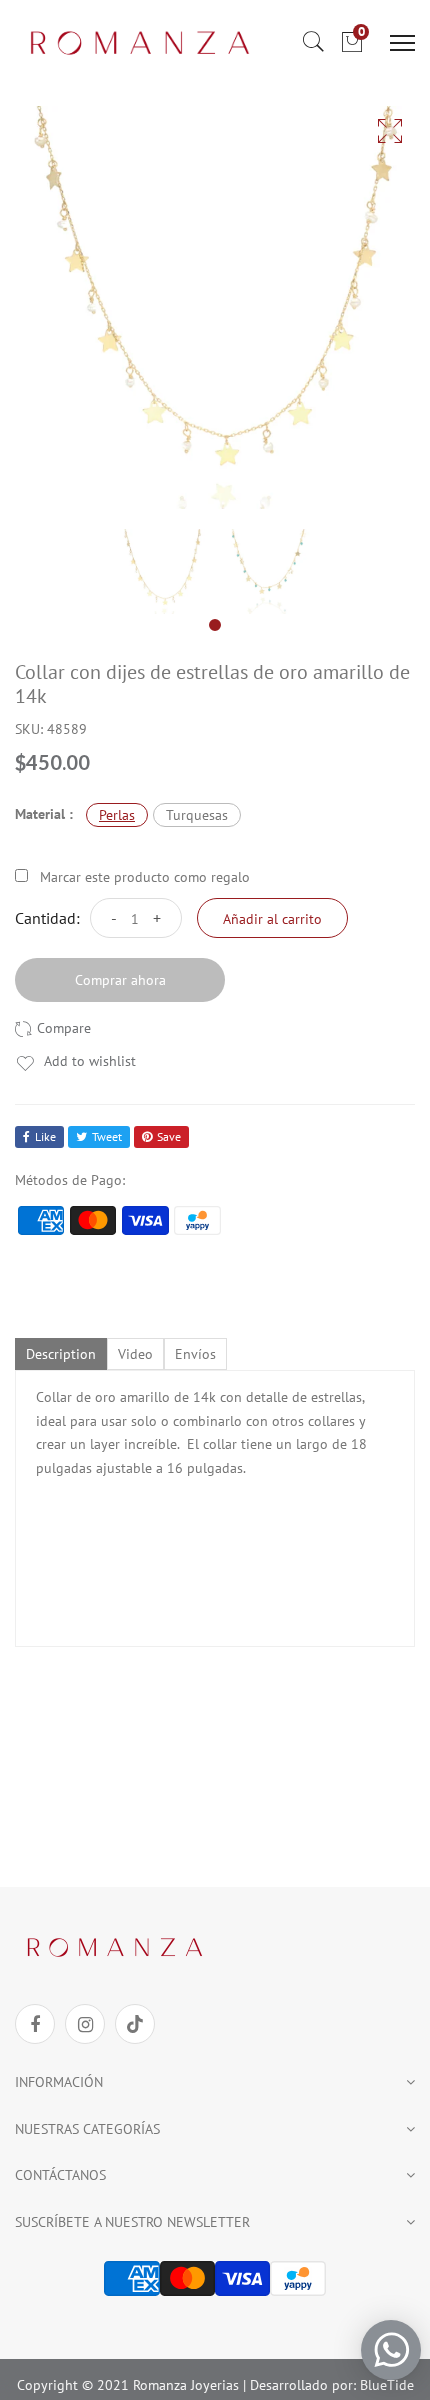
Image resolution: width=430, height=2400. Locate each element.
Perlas (117, 815)
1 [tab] (215, 625)
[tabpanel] (162, 571)
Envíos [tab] (195, 1354)
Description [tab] (61, 1354)
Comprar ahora (120, 980)
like (45, 1136)
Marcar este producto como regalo (145, 877)
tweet (107, 1136)
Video (135, 1354)
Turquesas (197, 815)
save (169, 1136)
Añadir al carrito (272, 919)
